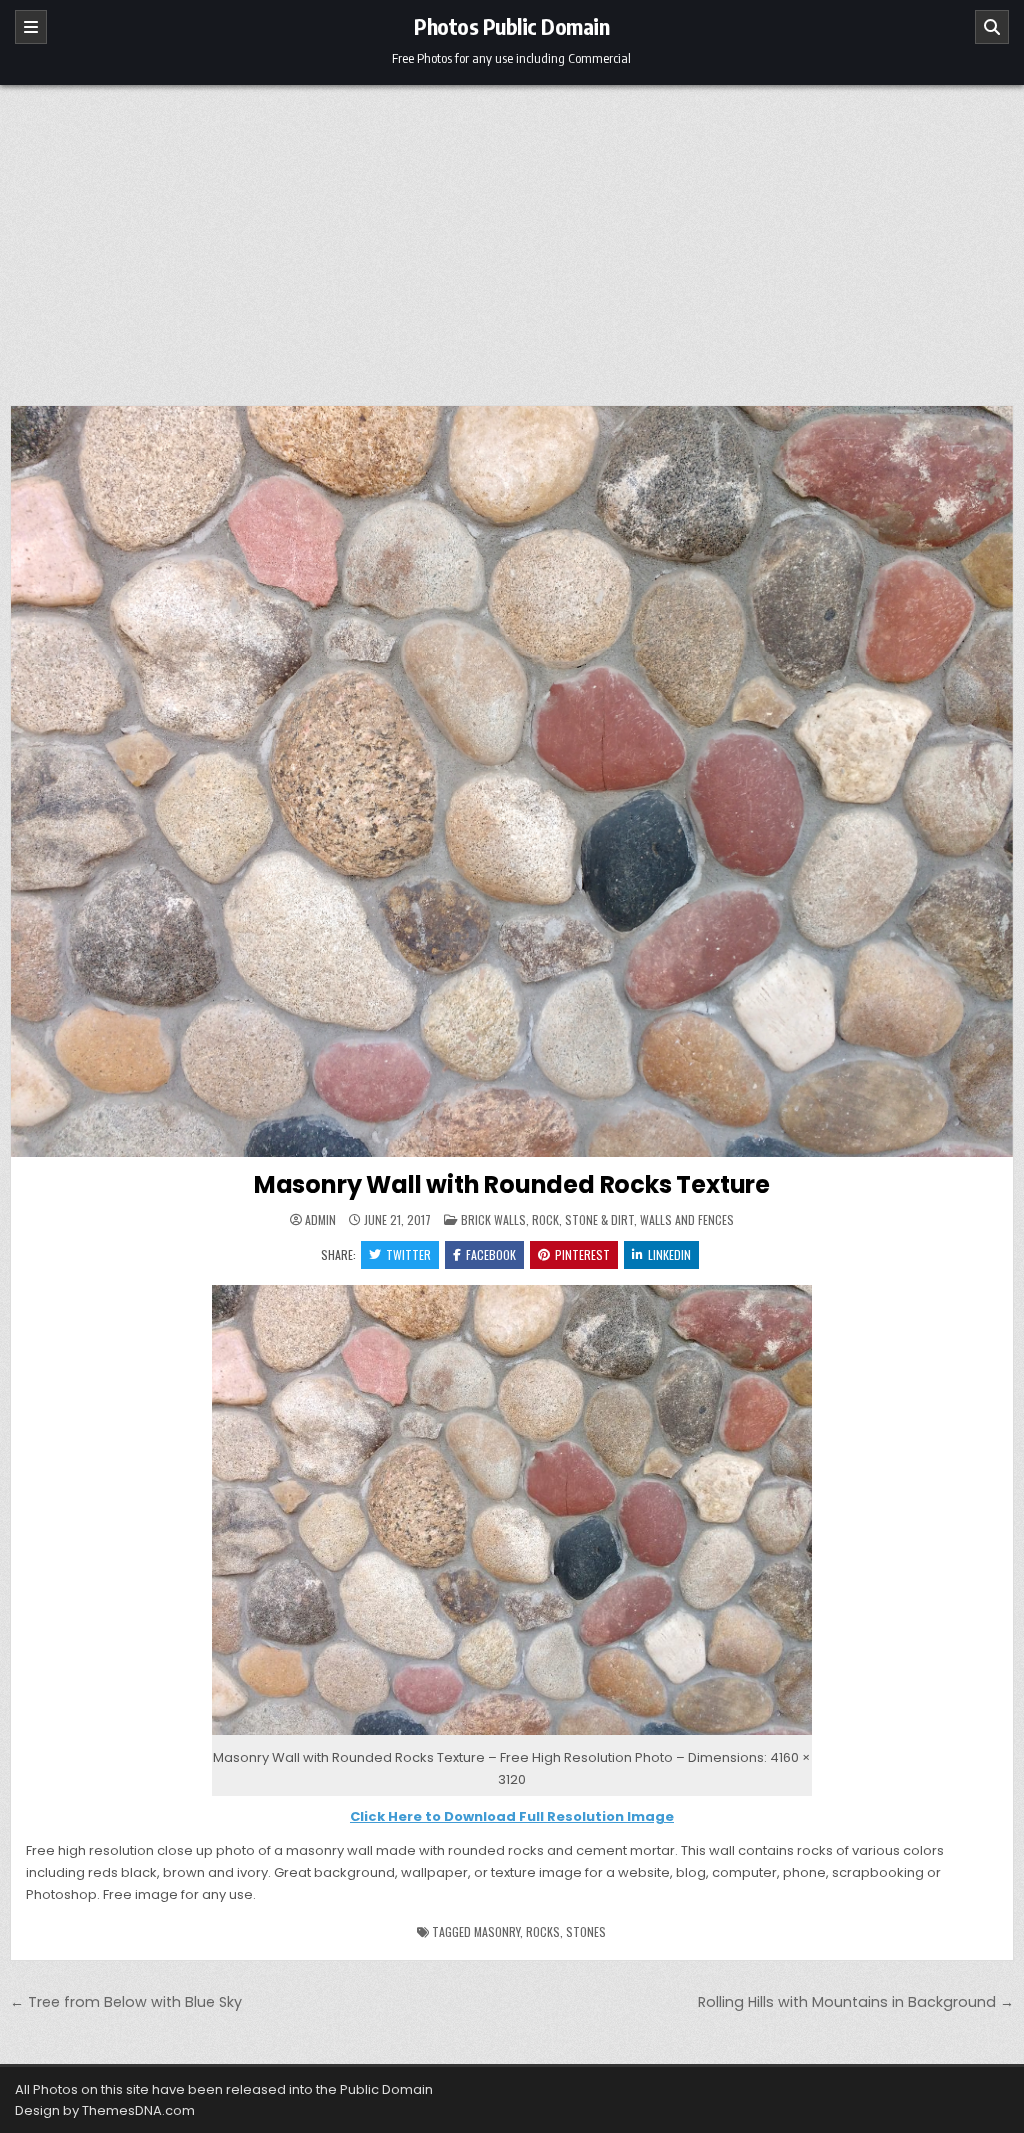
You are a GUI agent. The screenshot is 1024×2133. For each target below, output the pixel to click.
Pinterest (582, 1254)
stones (586, 1931)
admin (320, 1220)
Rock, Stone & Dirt (583, 1219)
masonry (497, 1931)
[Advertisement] (512, 235)
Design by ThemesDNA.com (105, 2110)
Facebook (491, 1254)
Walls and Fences (687, 1219)
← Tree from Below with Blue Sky (126, 2002)
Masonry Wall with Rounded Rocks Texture (512, 1184)
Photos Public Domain (511, 26)
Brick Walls (493, 1219)
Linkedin (669, 1254)
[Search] (992, 27)
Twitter (408, 1254)
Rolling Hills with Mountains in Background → (856, 2002)
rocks (543, 1931)
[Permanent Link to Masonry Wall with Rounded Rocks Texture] (512, 781)
